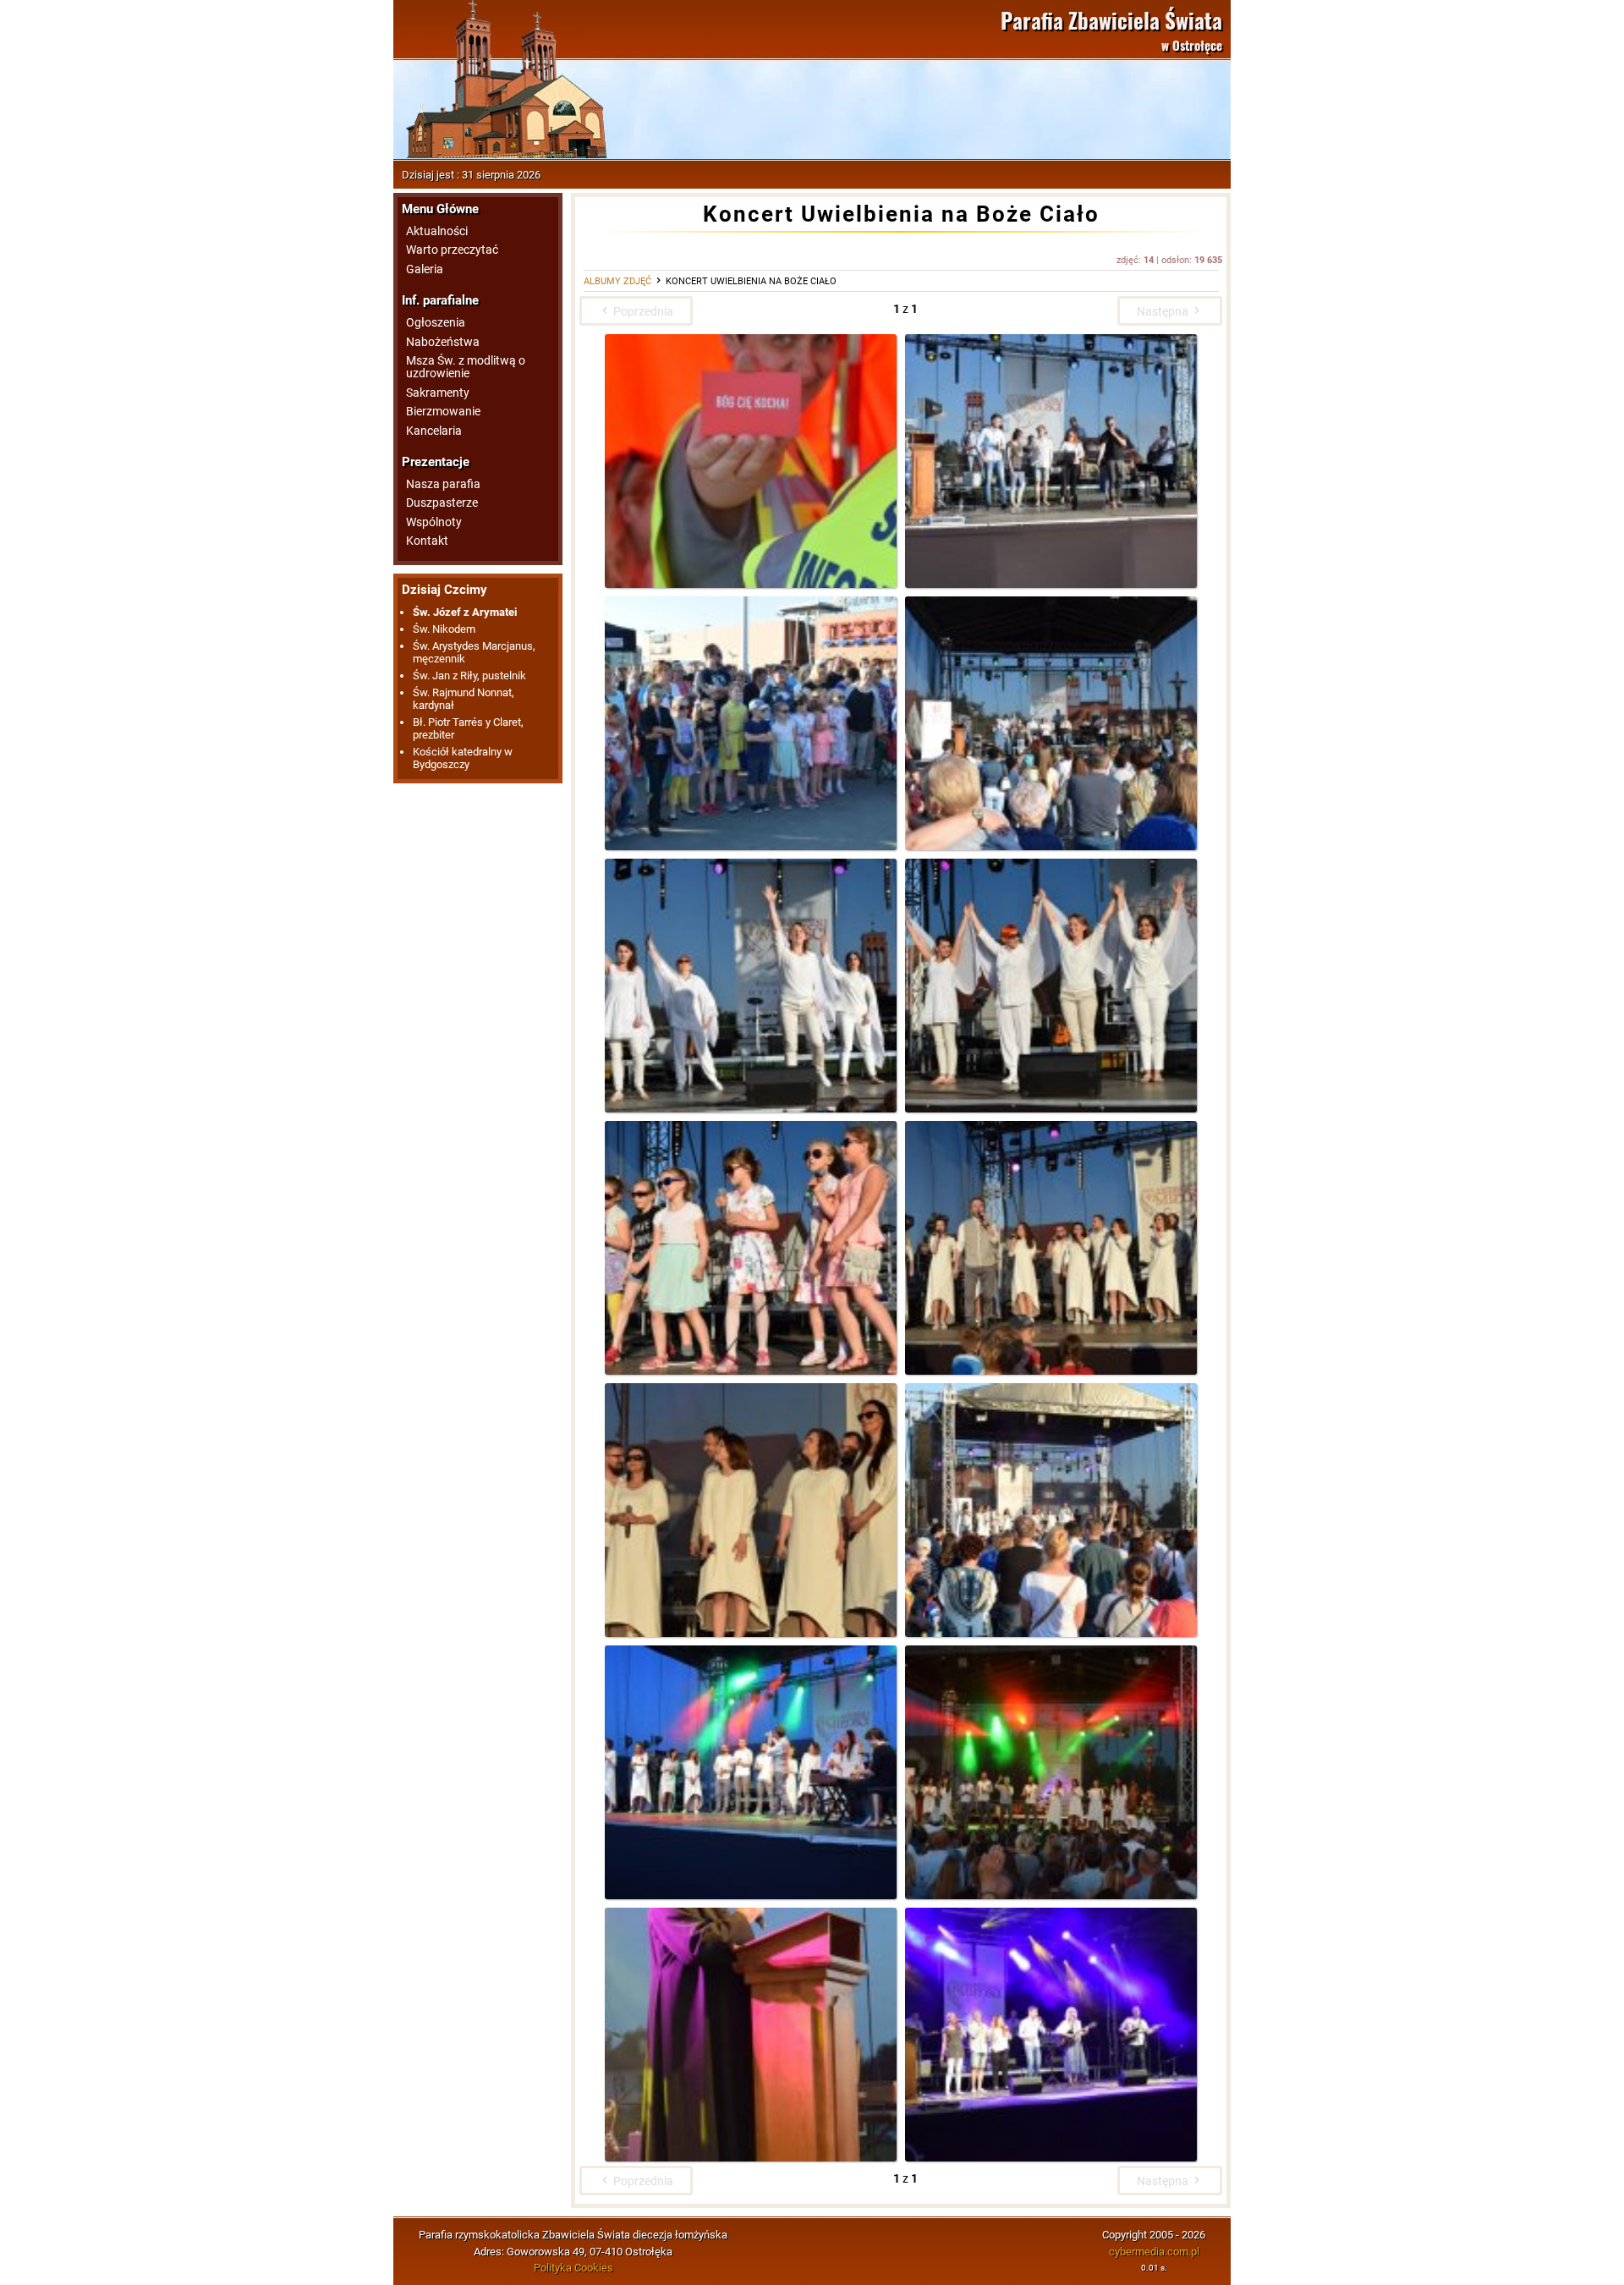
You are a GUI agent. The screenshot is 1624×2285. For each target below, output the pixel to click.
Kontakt (427, 541)
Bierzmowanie (443, 412)
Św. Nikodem (444, 629)
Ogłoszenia (436, 323)
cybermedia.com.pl (1154, 2252)
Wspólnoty (434, 522)
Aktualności (437, 231)
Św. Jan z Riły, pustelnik (469, 676)
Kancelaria (434, 431)
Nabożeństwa (443, 342)
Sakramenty (438, 393)
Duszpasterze (442, 503)
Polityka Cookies (573, 2268)
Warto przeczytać (452, 250)
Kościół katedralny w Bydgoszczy (463, 758)
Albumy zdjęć (617, 281)
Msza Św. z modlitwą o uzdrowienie (466, 367)
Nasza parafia (443, 484)
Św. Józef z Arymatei (465, 612)
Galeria (425, 269)
